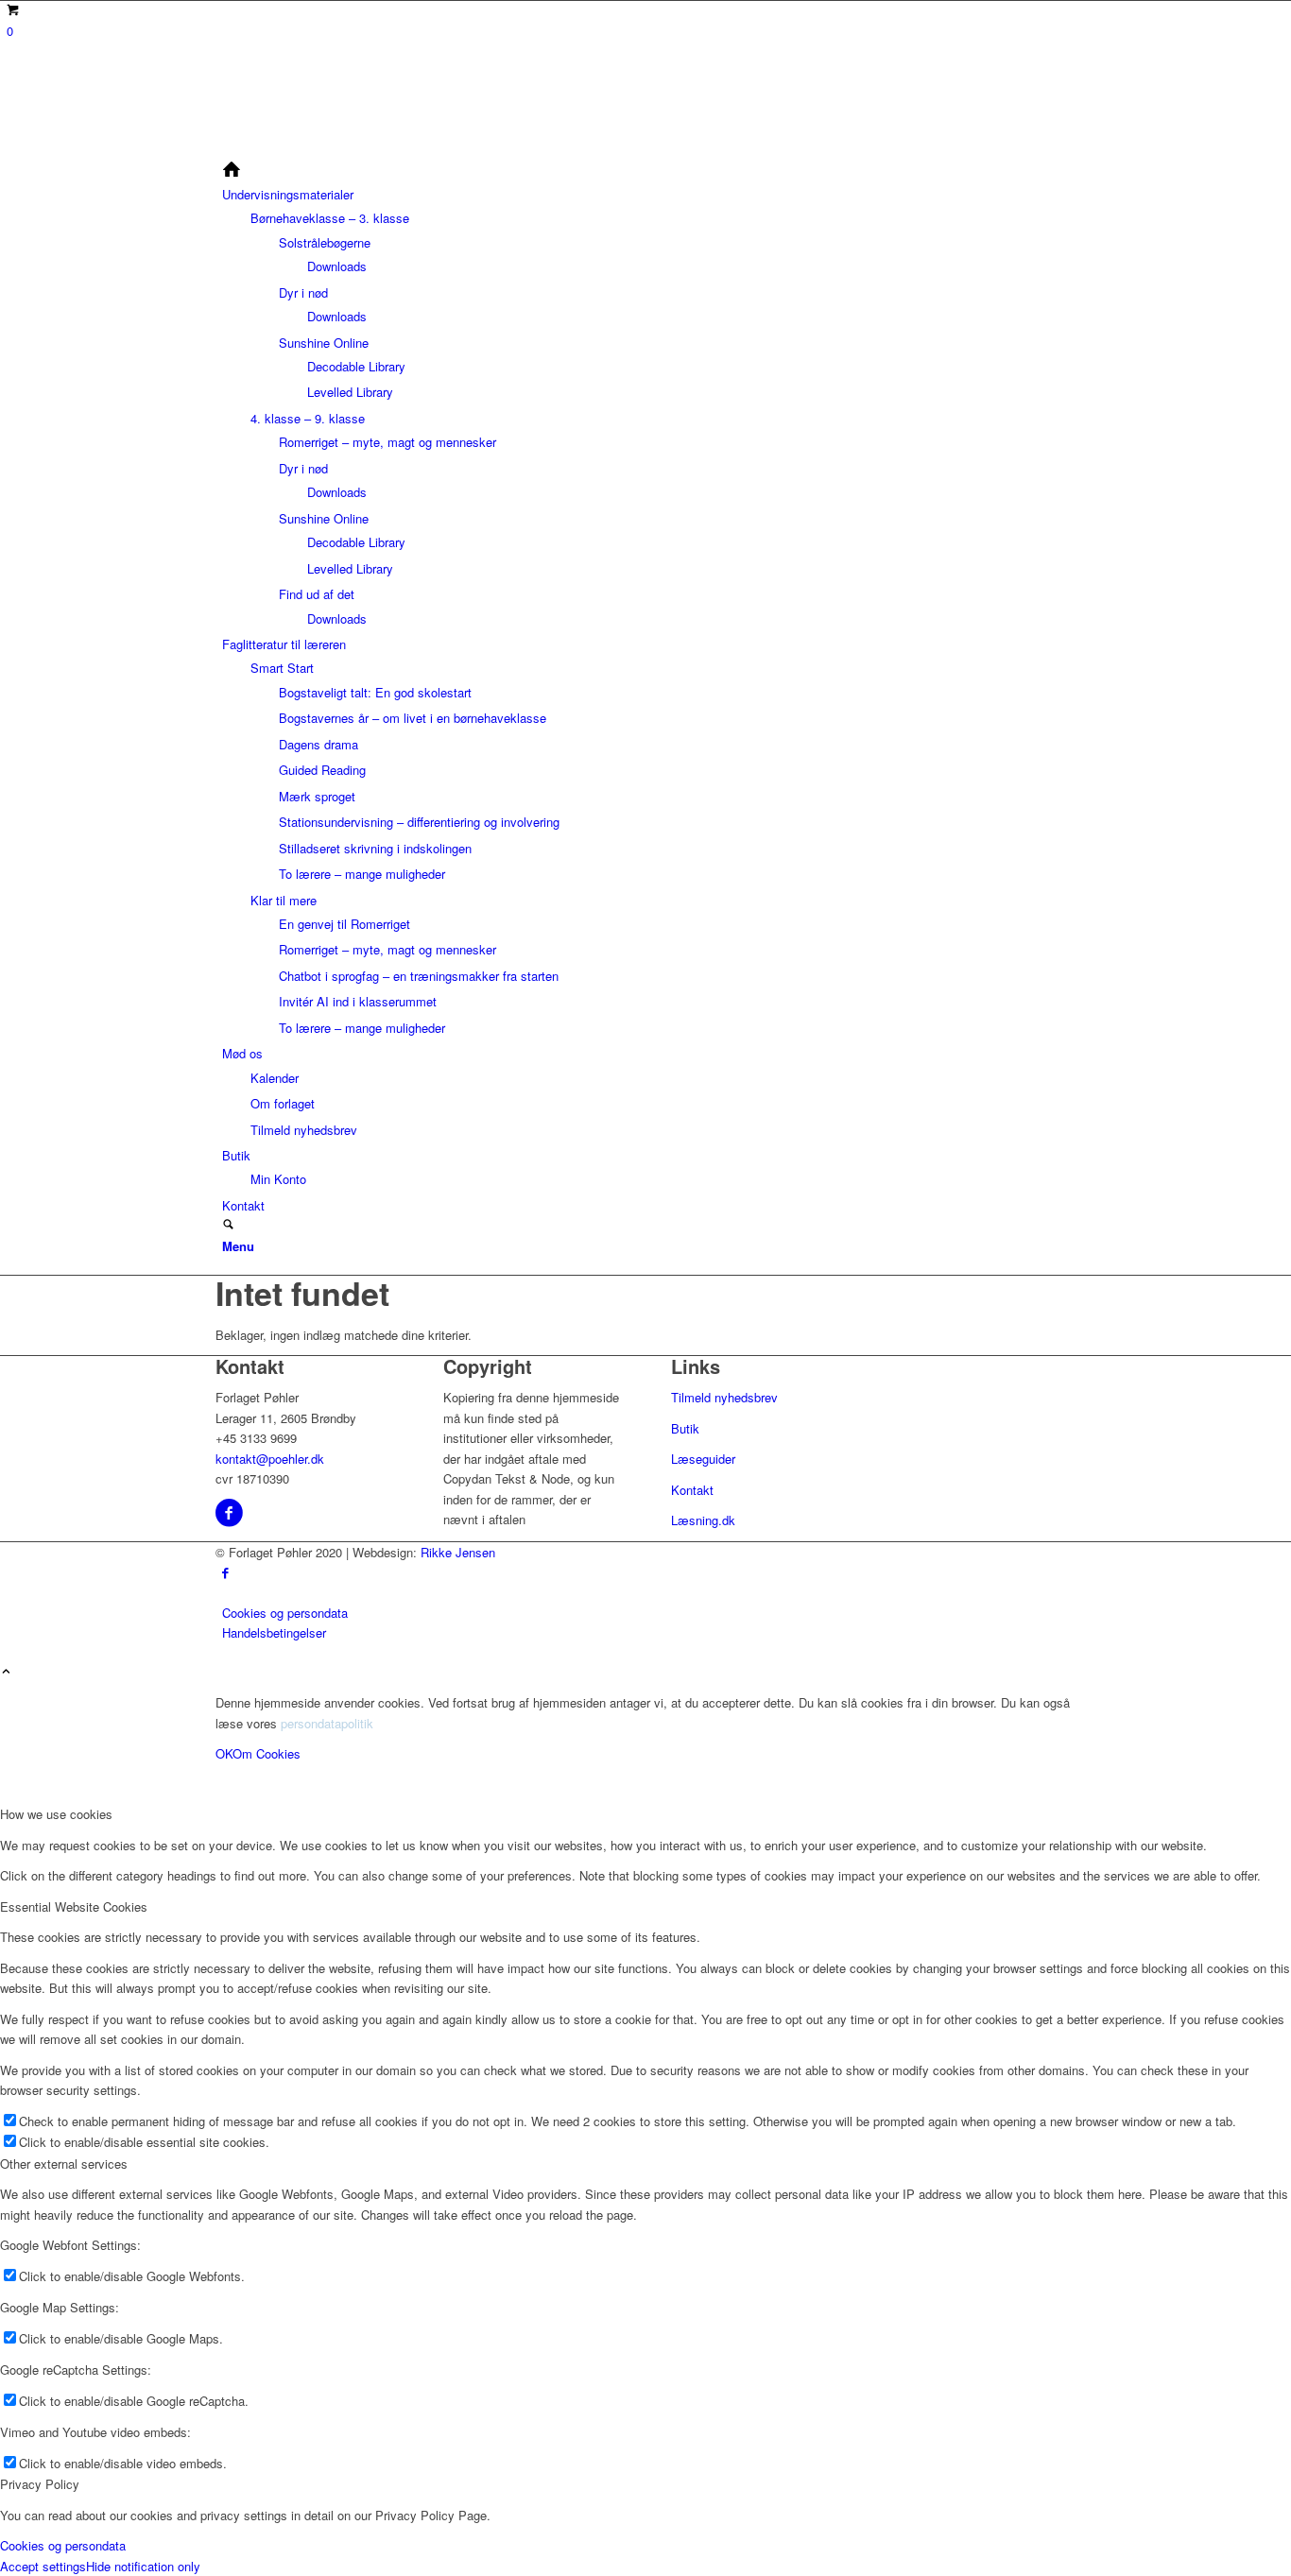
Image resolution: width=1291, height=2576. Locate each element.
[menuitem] (649, 172)
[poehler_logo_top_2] (357, 150)
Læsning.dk (703, 1520)
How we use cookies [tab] (56, 1814)
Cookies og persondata (63, 2545)
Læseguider (703, 1459)
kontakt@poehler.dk (270, 1459)
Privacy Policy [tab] (40, 2484)
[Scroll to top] (6, 1672)
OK (224, 1753)
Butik (685, 1428)
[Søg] (228, 1225)
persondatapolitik (327, 1723)
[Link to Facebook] (225, 1572)
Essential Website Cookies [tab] (74, 1906)
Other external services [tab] (64, 2164)
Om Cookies (267, 1753)
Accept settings (43, 2566)
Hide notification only (143, 2566)
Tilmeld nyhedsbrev (724, 1397)
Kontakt (692, 1490)
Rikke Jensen (458, 1552)
